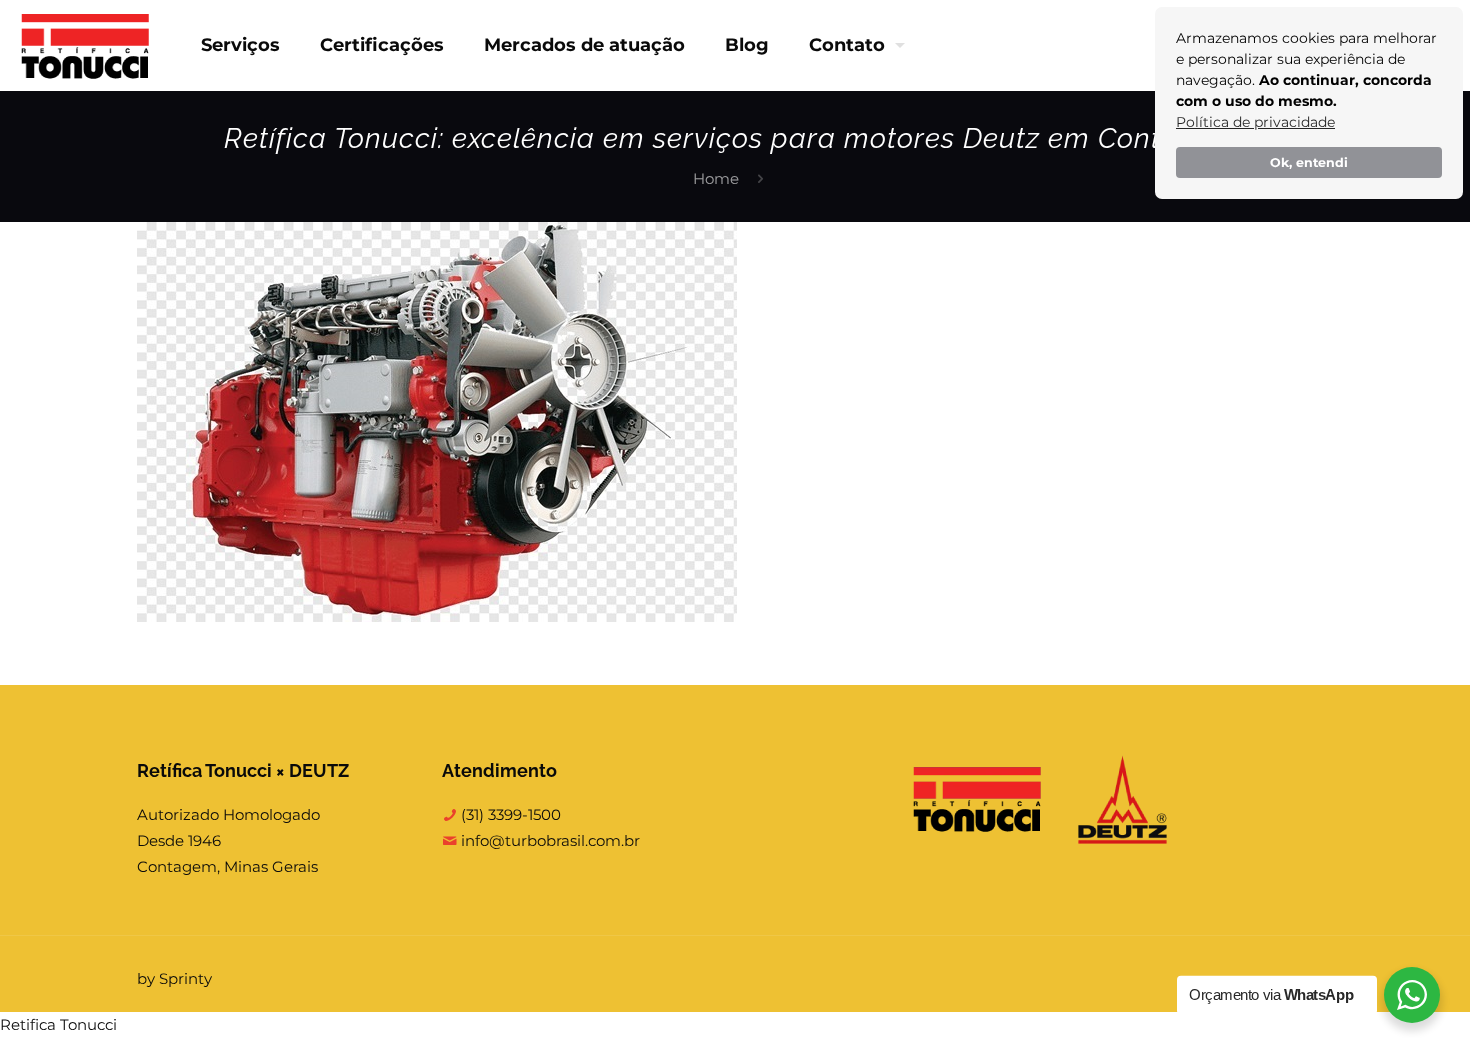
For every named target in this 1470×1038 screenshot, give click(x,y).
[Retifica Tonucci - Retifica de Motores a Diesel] (85, 45)
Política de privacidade (1255, 122)
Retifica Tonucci (58, 1024)
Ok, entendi (1309, 162)
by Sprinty (174, 978)
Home (716, 178)
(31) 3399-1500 (509, 814)
